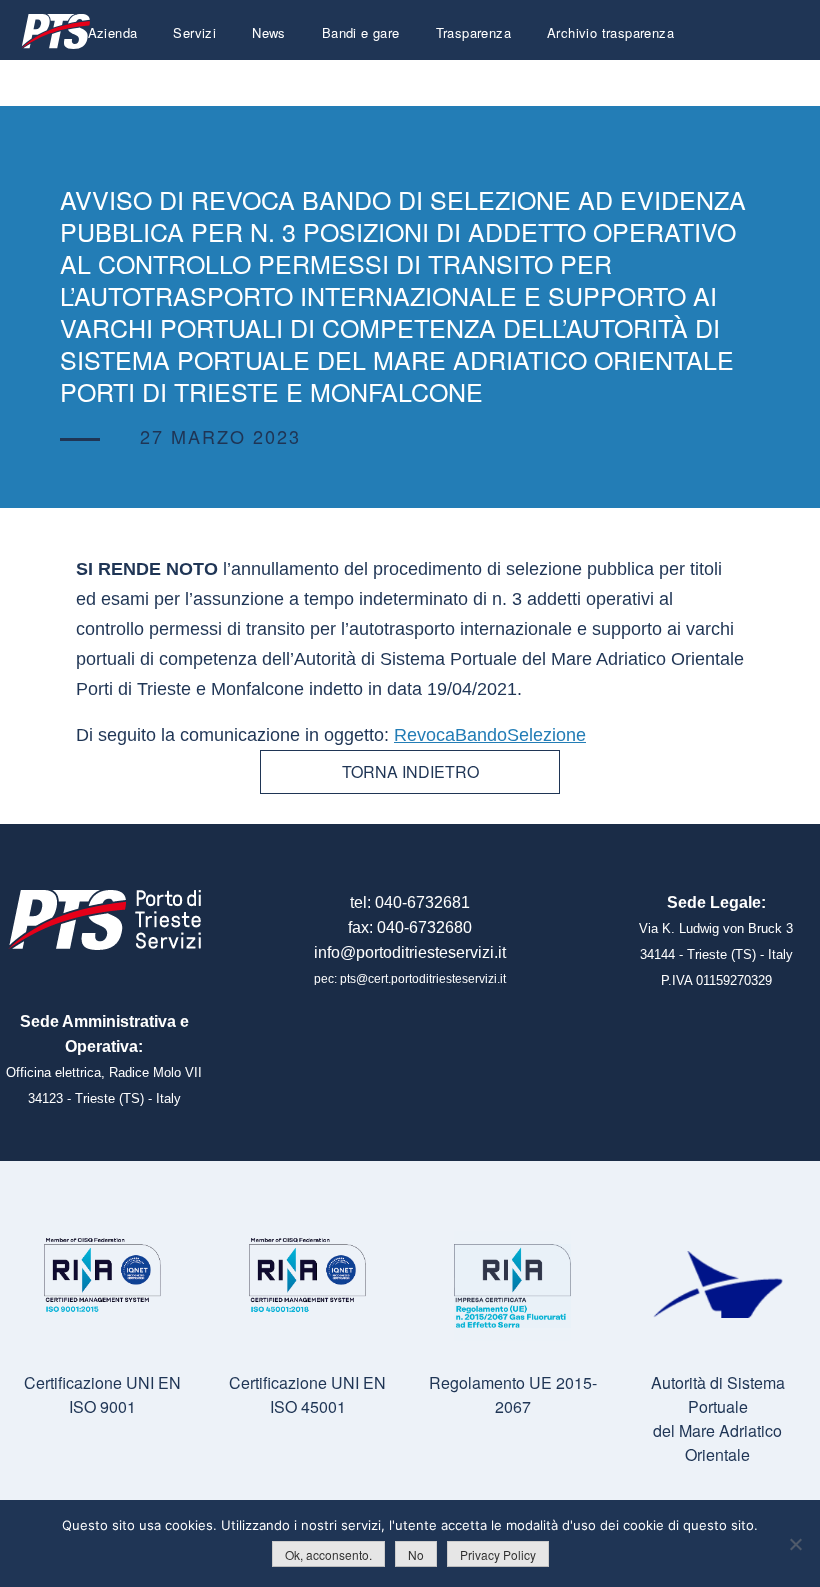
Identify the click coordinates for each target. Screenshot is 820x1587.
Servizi (194, 32)
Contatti (650, 79)
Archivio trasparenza (610, 32)
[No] (795, 1544)
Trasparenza (473, 32)
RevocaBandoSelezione (490, 735)
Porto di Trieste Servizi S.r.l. (55, 31)
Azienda (113, 32)
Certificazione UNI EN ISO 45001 (307, 1394)
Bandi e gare (361, 32)
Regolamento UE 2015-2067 (513, 1394)
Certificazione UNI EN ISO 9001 (102, 1394)
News (269, 32)
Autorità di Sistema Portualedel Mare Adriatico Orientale (718, 1418)
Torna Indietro (410, 771)
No (416, 1554)
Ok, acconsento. (328, 1554)
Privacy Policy (498, 1554)
